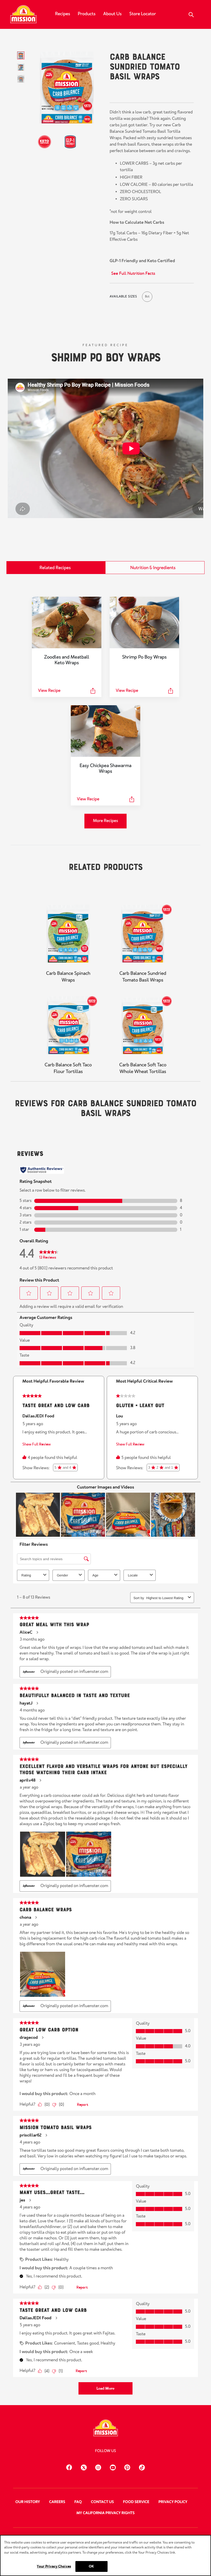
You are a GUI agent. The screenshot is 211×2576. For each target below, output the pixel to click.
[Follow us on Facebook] (69, 2467)
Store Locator (143, 14)
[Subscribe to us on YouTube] (113, 2467)
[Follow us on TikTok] (142, 2467)
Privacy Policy (173, 2502)
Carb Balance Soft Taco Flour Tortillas (68, 1068)
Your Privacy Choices (54, 2566)
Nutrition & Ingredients (153, 568)
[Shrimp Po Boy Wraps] (144, 622)
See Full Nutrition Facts (133, 273)
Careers (57, 2502)
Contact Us (102, 2502)
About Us (112, 14)
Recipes (63, 14)
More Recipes (105, 821)
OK (91, 2566)
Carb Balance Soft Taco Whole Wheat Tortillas (143, 1068)
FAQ (78, 2502)
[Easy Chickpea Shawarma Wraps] (105, 731)
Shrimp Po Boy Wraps (105, 356)
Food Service (136, 2502)
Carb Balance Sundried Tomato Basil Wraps (143, 977)
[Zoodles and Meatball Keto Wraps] (67, 622)
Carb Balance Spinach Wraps (68, 977)
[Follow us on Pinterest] (127, 2467)
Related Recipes (55, 568)
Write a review (165, 92)
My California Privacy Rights (105, 2513)
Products (87, 14)
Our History (28, 2502)
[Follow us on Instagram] (98, 2467)
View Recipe (49, 691)
